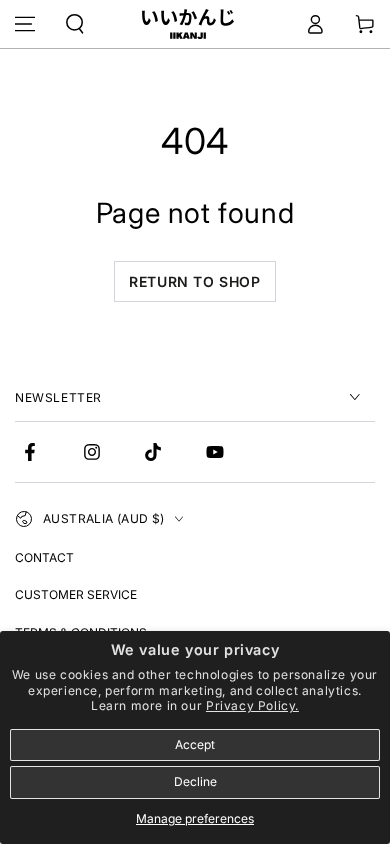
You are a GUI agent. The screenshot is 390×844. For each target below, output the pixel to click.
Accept (195, 744)
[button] (75, 24)
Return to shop (194, 281)
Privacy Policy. (252, 705)
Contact (44, 557)
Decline (195, 781)
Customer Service (76, 594)
